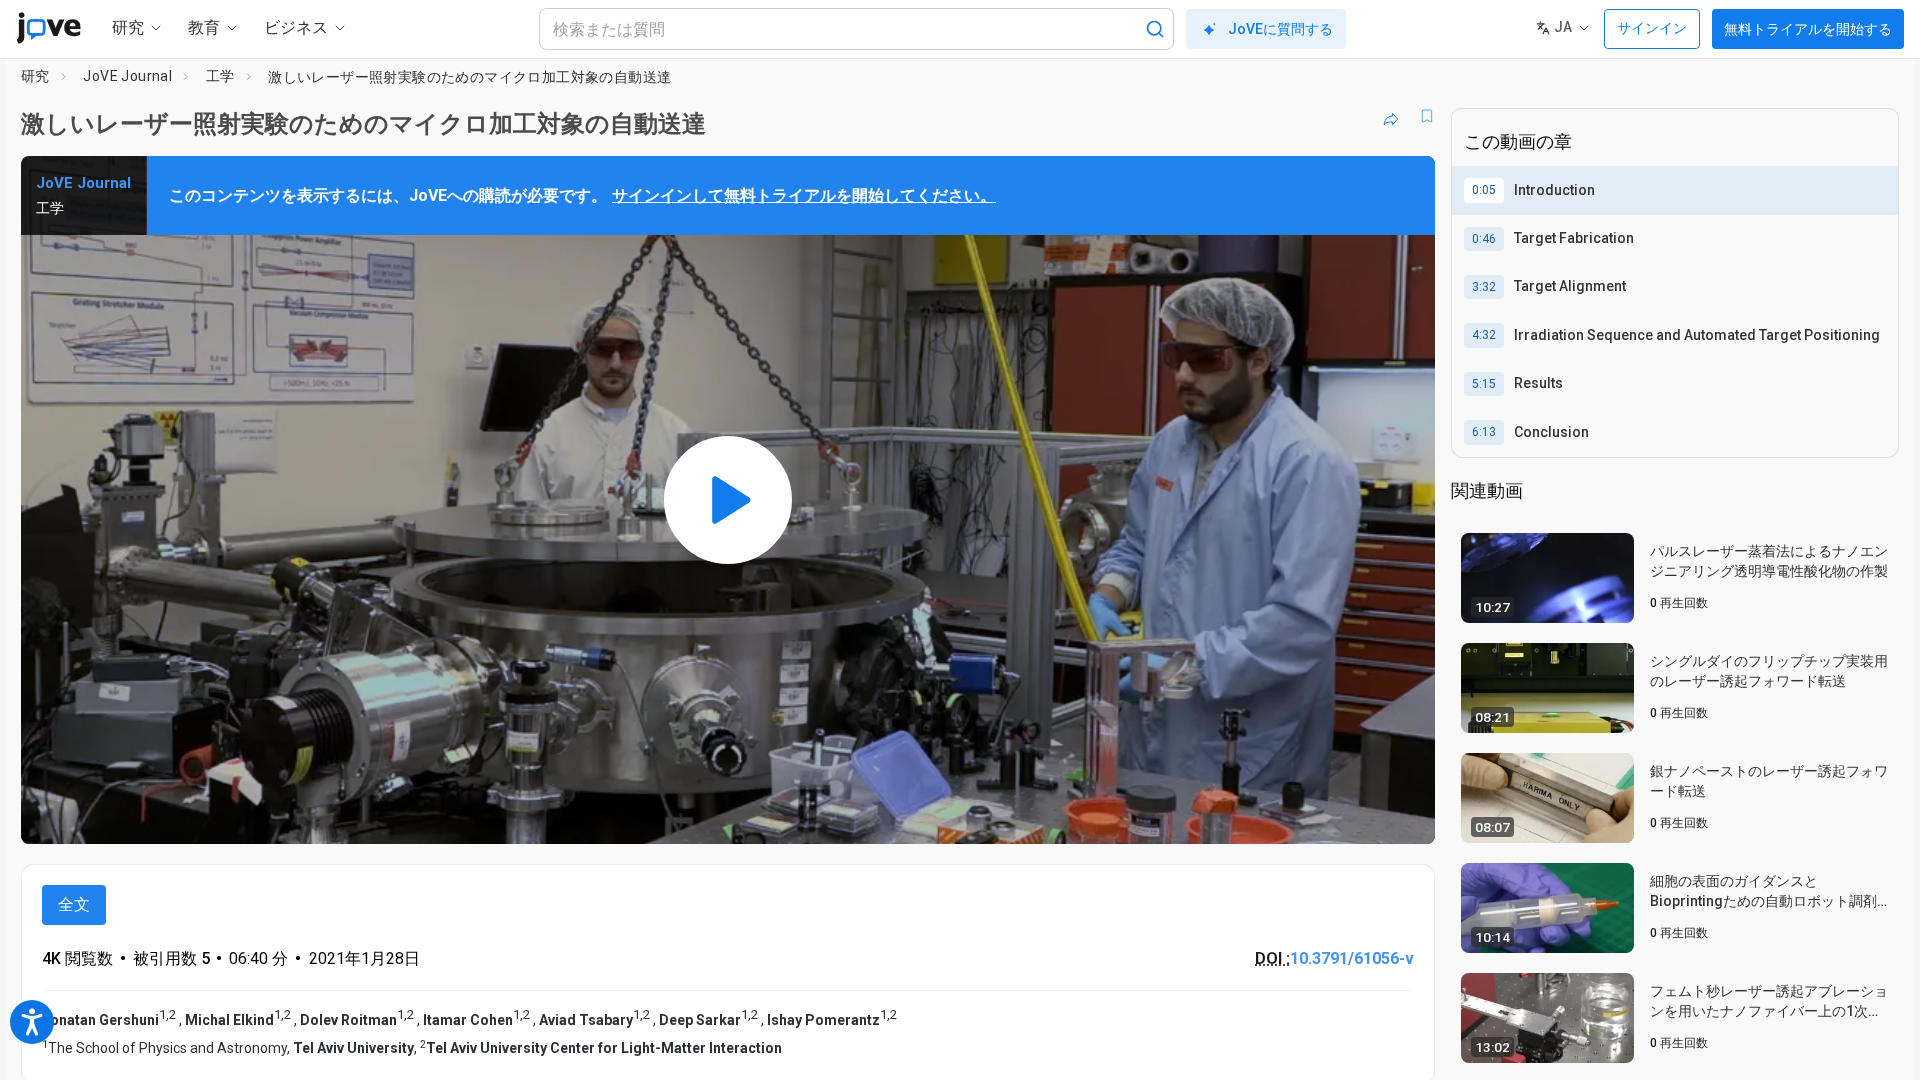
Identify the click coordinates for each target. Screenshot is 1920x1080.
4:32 (1484, 335)
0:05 (1484, 190)
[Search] (1155, 29)
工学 (220, 76)
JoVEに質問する (1280, 29)
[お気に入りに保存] (1427, 116)
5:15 (1484, 384)
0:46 (1484, 239)
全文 (74, 904)
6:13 (1484, 432)
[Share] (1391, 116)
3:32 (1484, 287)
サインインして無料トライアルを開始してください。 (804, 195)
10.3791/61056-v (1352, 958)
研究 (35, 76)
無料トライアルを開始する (1808, 29)
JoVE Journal (127, 76)
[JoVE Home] (48, 28)
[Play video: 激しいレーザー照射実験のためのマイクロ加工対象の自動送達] (728, 500)
